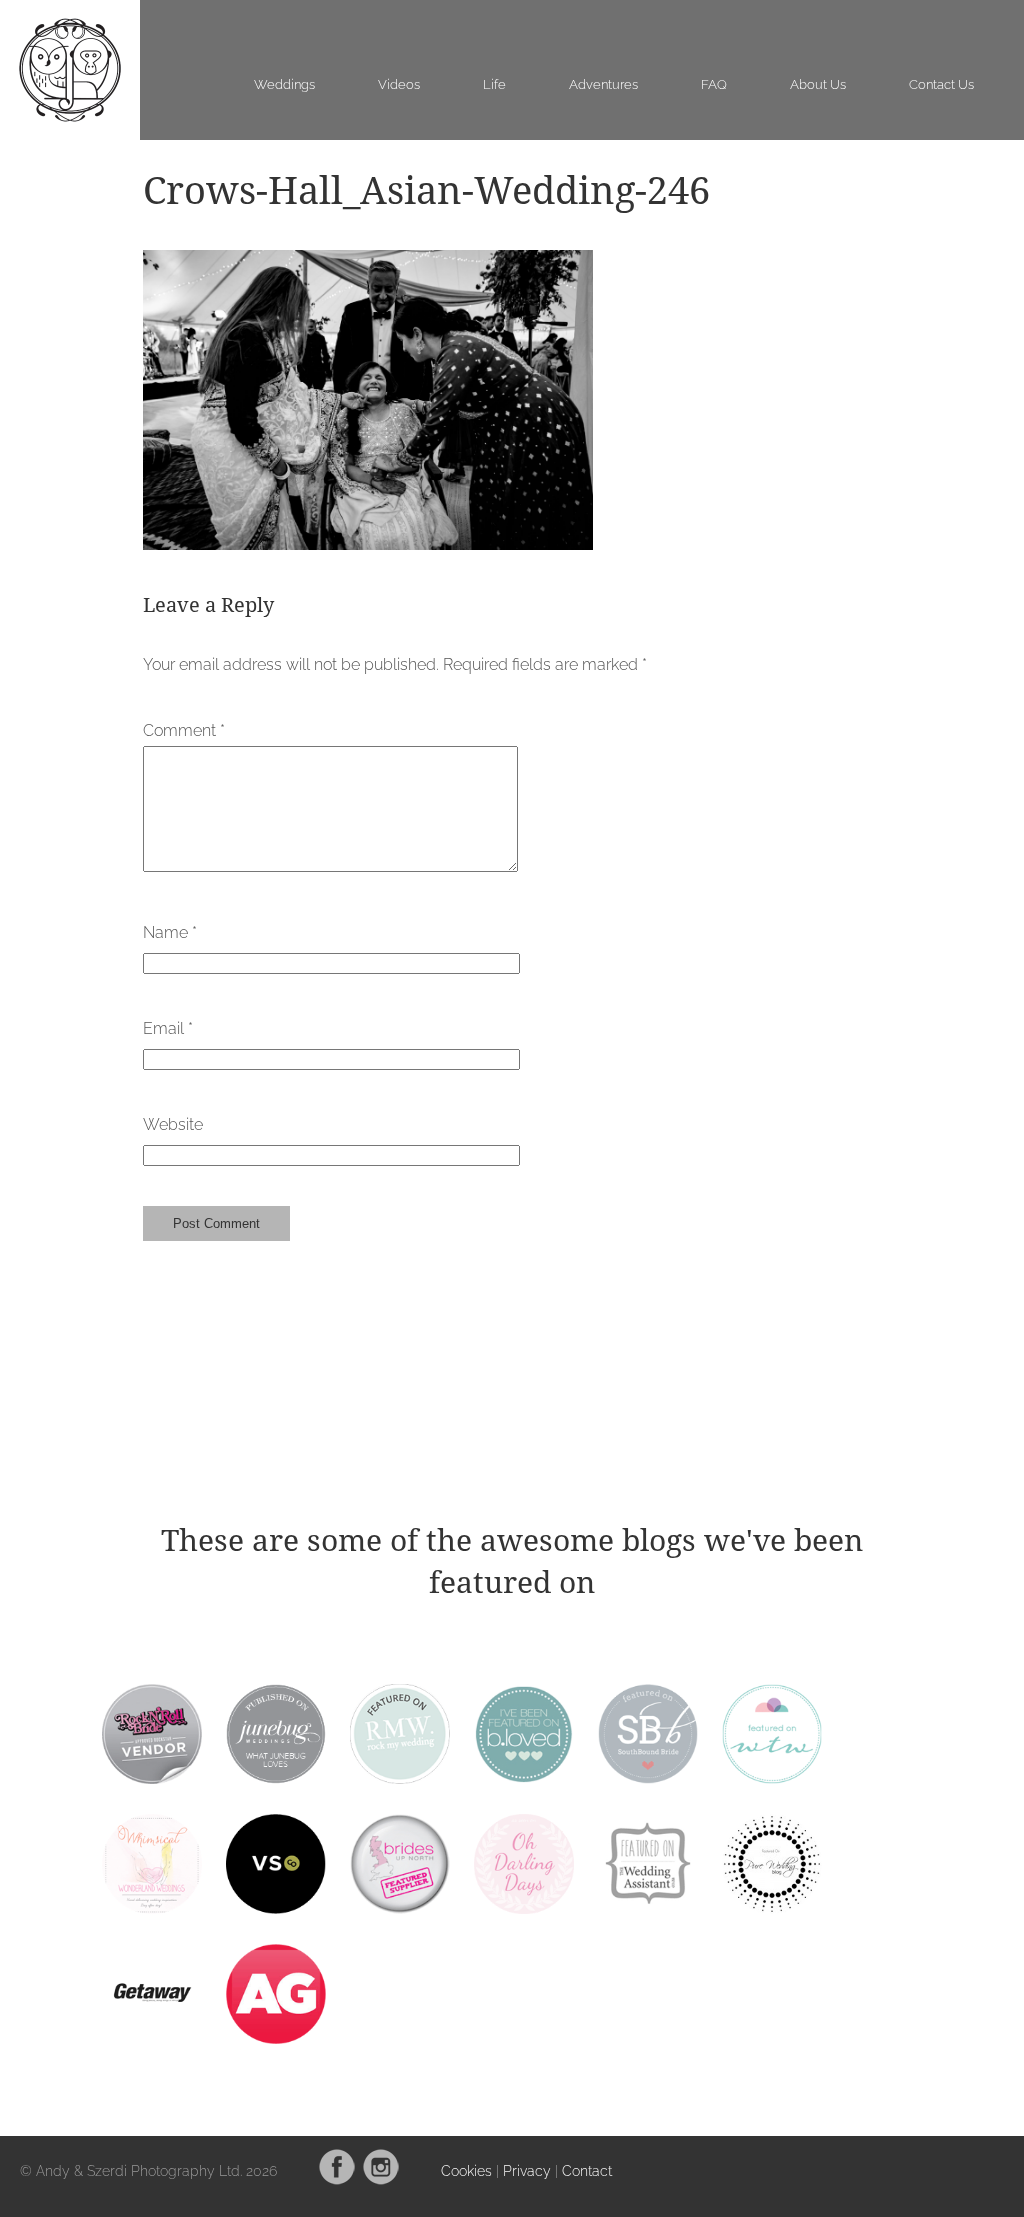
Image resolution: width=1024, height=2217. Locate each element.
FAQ (714, 84)
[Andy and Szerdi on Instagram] (381, 2180)
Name (170, 932)
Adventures (603, 84)
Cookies (466, 2170)
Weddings (284, 84)
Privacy (527, 2170)
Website (173, 1124)
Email (168, 1028)
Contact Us (941, 84)
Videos (399, 84)
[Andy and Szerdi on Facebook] (337, 2180)
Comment (184, 730)
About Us (818, 84)
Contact (587, 2170)
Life (494, 84)
